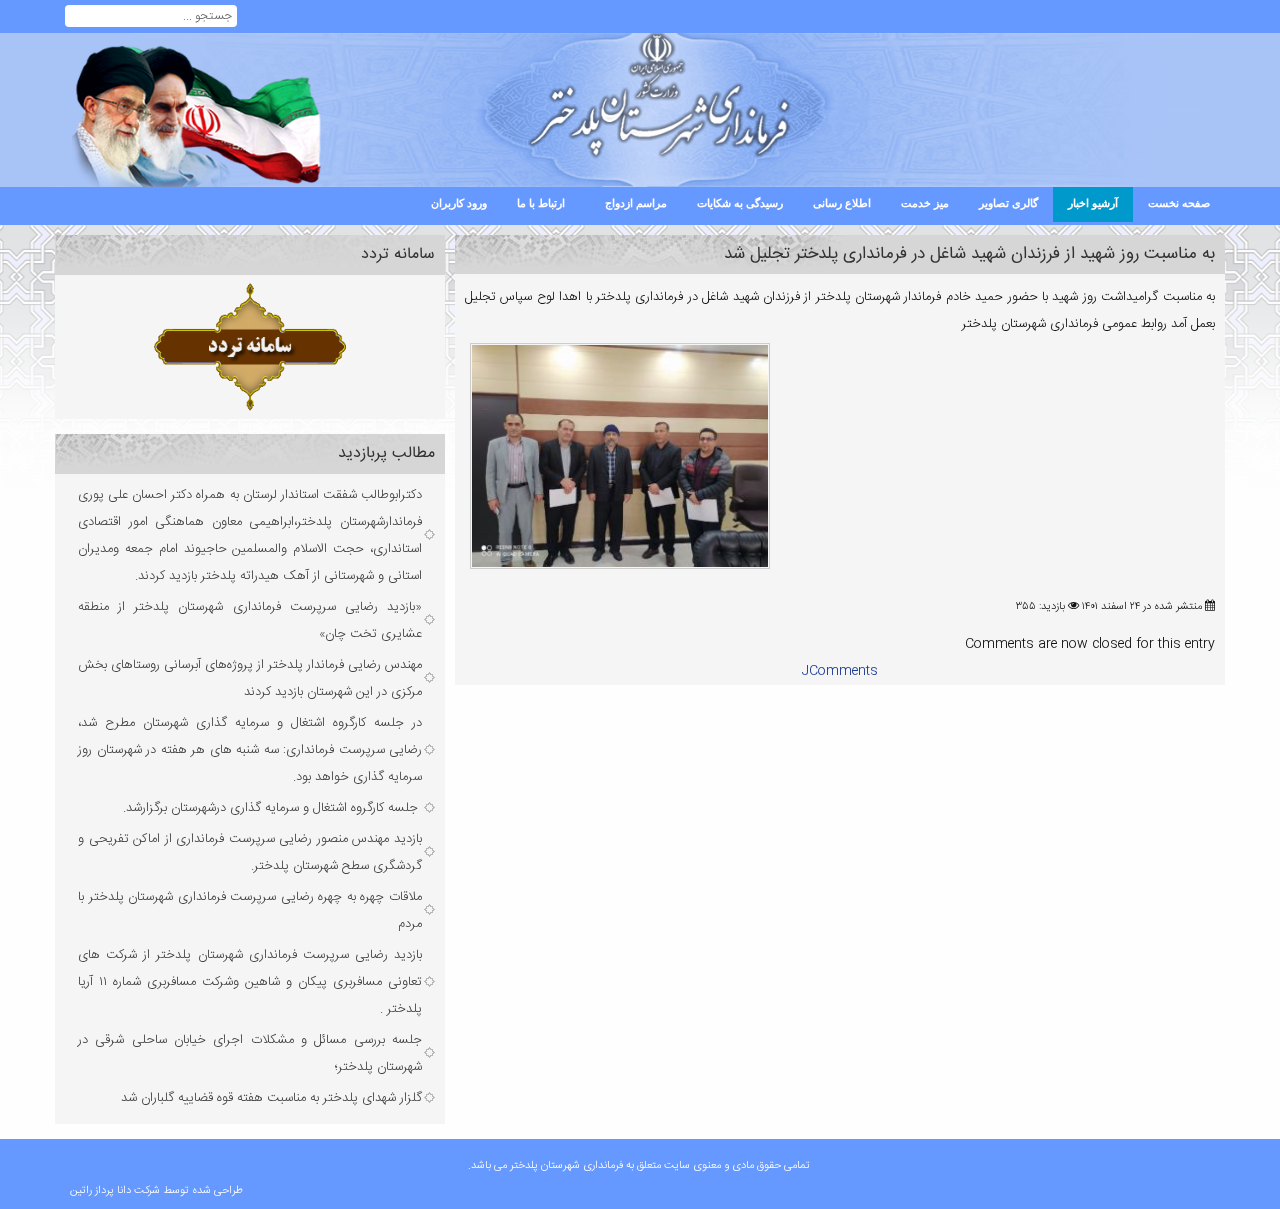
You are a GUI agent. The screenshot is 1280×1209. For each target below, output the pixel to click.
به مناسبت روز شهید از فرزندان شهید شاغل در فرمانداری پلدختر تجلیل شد (969, 254)
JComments (840, 671)
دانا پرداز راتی (104, 1191)
